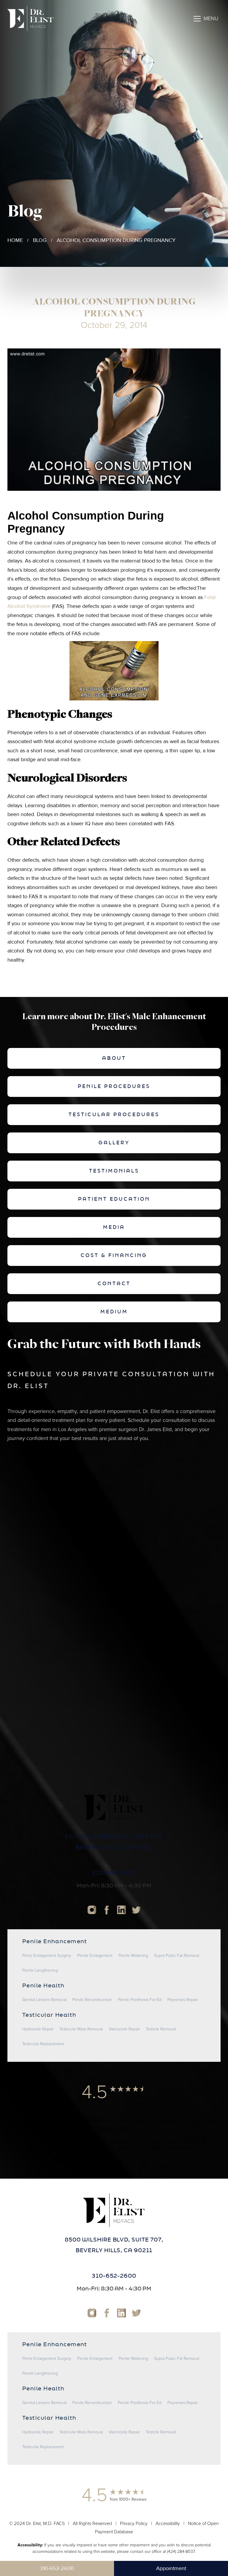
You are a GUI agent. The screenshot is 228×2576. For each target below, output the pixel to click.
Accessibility (168, 2121)
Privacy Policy (134, 2121)
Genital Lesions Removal (44, 2000)
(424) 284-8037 (181, 2149)
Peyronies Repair (183, 2000)
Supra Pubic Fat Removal (177, 1956)
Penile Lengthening (40, 1970)
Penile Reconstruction (92, 2000)
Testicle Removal (161, 2029)
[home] (30, 19)
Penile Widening (133, 1956)
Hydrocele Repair (38, 2029)
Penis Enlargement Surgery (47, 1956)
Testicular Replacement (43, 2044)
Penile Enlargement (95, 1956)
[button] (206, 19)
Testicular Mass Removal (81, 2029)
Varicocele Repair (124, 2029)
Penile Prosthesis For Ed (140, 2000)
